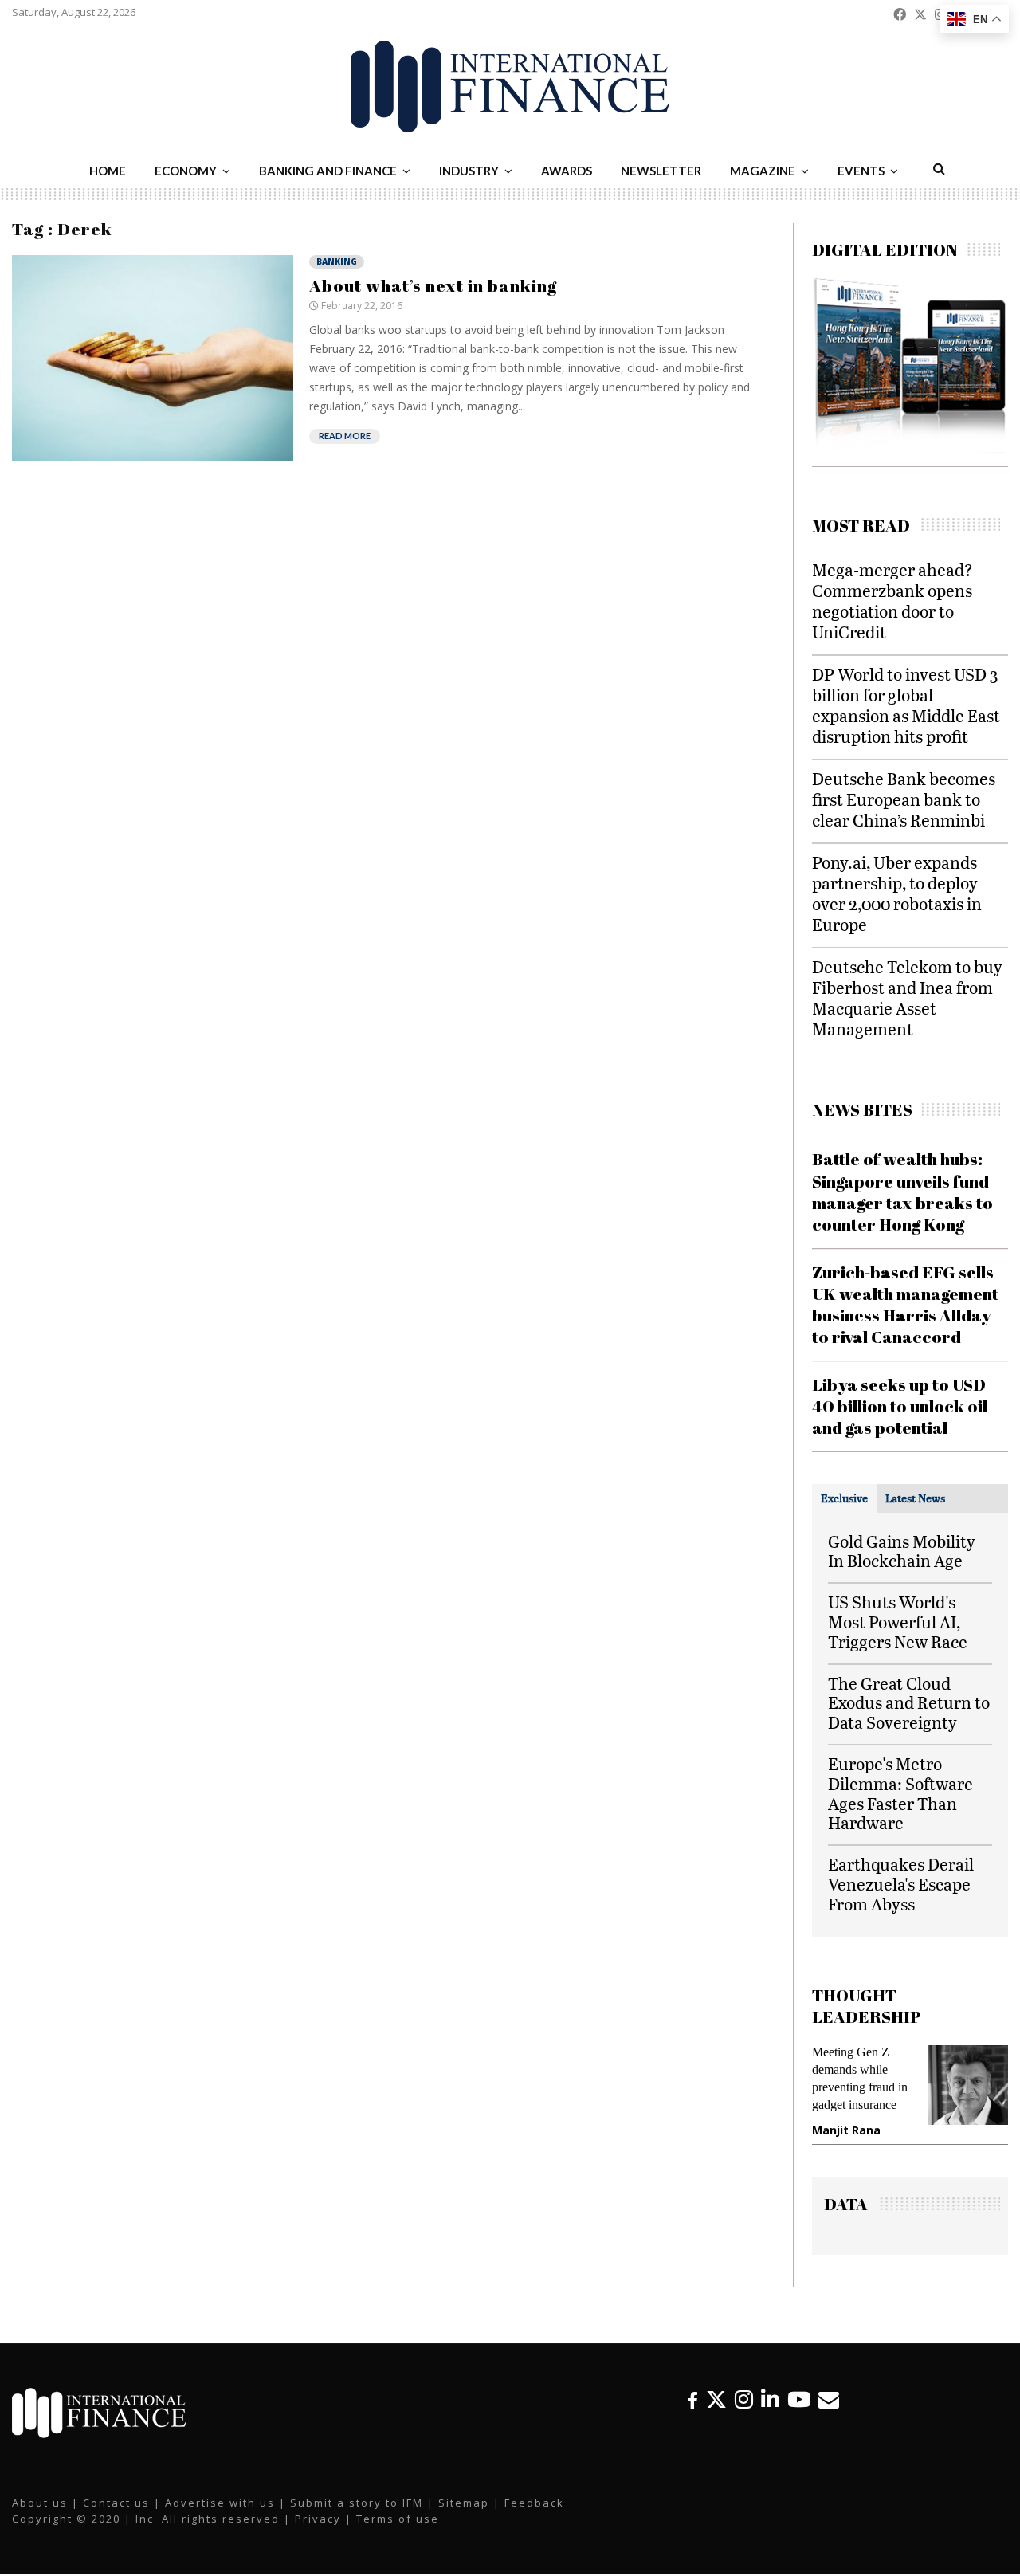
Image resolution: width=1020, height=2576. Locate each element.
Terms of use (398, 2519)
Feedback (534, 2503)
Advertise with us (220, 2503)
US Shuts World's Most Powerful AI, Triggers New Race (898, 1622)
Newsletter (661, 171)
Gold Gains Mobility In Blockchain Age (902, 1551)
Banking (337, 261)
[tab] (844, 1498)
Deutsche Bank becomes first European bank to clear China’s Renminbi (904, 799)
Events (861, 171)
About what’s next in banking (433, 285)
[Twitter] (716, 2399)
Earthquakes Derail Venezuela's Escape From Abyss (901, 1884)
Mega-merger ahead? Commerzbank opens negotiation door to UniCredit (892, 601)
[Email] (829, 2399)
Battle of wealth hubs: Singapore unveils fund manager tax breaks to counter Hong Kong (902, 1192)
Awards (567, 171)
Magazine (763, 171)
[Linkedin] (770, 2399)
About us (40, 2503)
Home (108, 171)
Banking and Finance (328, 171)
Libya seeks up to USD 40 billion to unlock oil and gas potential (900, 1406)
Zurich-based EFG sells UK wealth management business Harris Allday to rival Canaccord (905, 1305)
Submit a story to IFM (357, 2503)
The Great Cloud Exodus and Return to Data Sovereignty (909, 1703)
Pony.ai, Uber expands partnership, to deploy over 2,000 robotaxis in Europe (897, 893)
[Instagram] (744, 2399)
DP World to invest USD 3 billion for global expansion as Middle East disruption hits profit (906, 705)
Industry (469, 171)
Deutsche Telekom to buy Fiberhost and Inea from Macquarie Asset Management (907, 997)
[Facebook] (692, 2399)
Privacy (318, 2519)
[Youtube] (799, 2399)
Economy (186, 171)
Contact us (116, 2503)
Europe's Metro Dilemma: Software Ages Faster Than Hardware (900, 1793)
